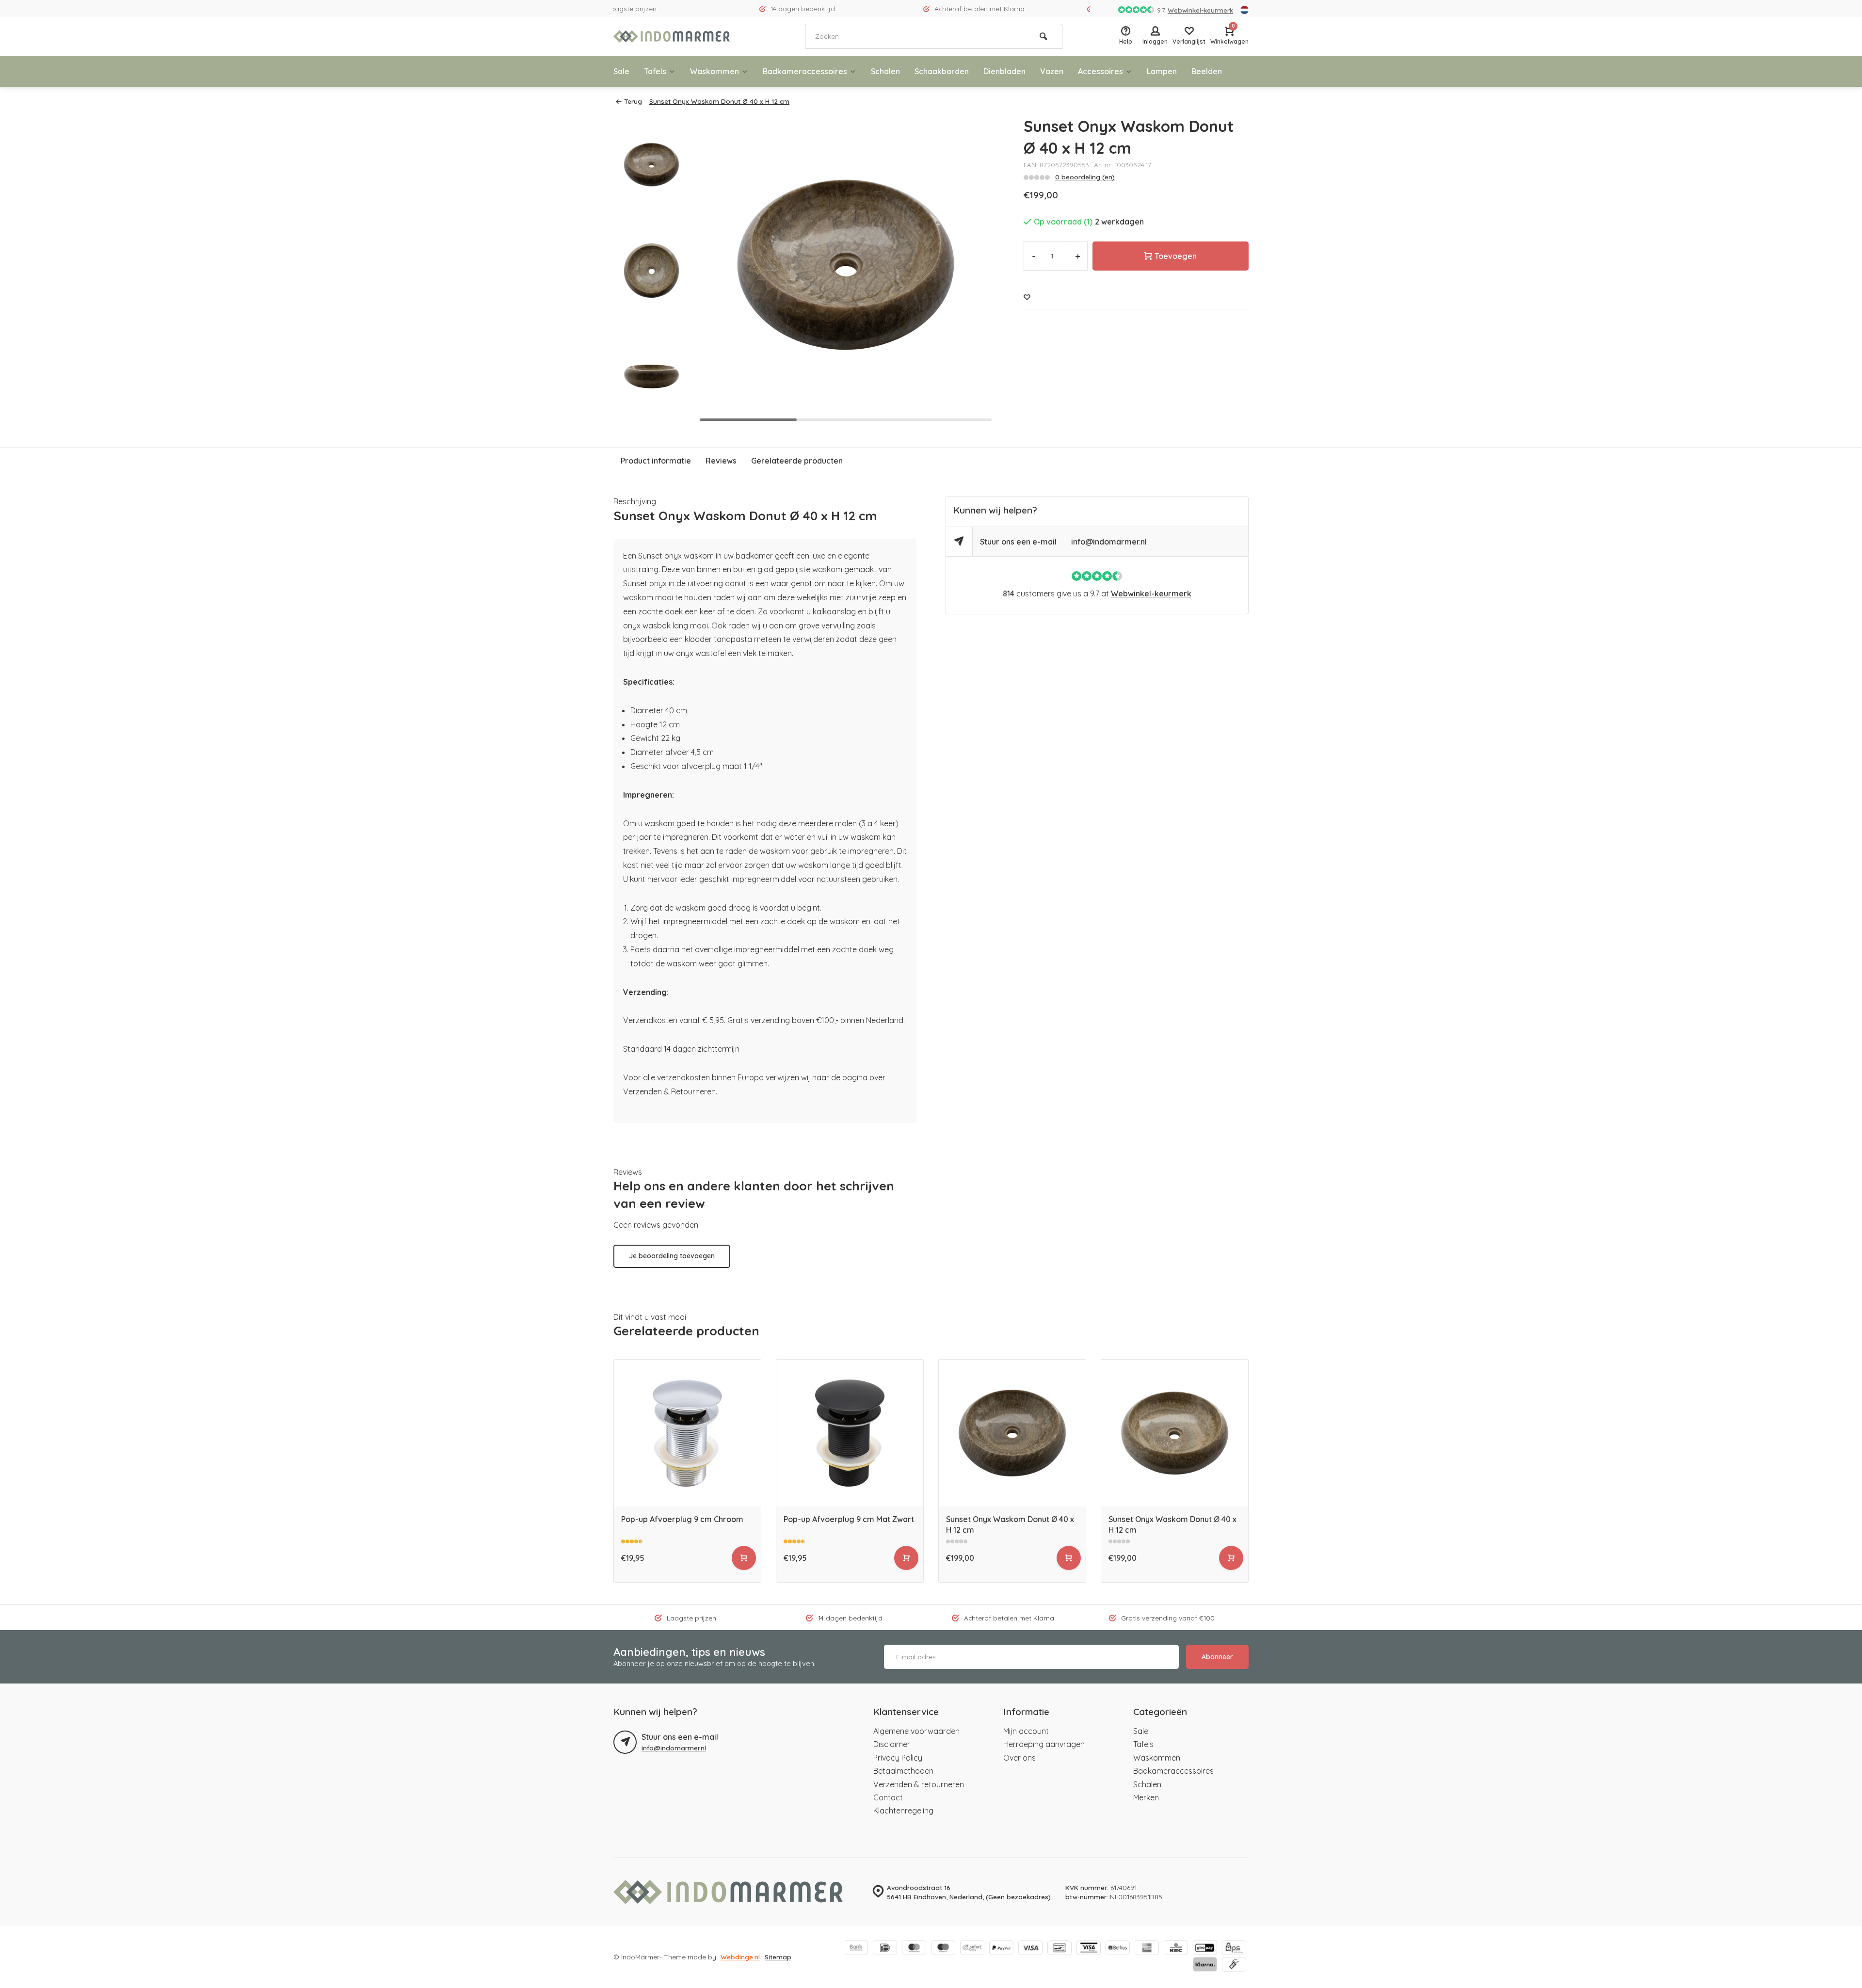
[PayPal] (1001, 1949)
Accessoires (1100, 71)
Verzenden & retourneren (919, 1784)
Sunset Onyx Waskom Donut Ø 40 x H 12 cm (719, 101)
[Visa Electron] (1089, 1949)
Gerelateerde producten (797, 461)
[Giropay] (1205, 1949)
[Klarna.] (1205, 1965)
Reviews (721, 461)
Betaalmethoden (903, 1771)
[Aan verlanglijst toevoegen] (1027, 297)
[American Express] (1147, 1949)
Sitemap (778, 1957)
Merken (1146, 1797)
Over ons (1019, 1758)
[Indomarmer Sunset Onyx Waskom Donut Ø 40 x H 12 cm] (1012, 1433)
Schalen (885, 71)
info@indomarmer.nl (1109, 542)
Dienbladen (1004, 71)
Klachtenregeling (903, 1811)
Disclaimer (892, 1744)
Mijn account (1026, 1731)
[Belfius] (1118, 1949)
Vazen (1052, 71)
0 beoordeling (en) (1085, 177)
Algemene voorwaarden (916, 1731)
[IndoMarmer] (672, 36)
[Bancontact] (1059, 1949)
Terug (633, 101)
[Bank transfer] (856, 1949)
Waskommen (714, 71)
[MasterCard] (914, 1949)
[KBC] (1176, 1949)
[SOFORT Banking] (972, 1949)
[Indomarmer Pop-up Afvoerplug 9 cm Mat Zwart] (850, 1433)
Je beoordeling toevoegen (672, 1256)
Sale (621, 71)
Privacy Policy (898, 1758)
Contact (888, 1797)
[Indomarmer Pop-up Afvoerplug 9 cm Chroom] (687, 1433)
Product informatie (656, 461)
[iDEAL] (885, 1949)
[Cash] (1234, 1965)
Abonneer (1217, 1657)
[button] (975, 271)
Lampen (1162, 71)
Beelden (1207, 71)
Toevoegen (1176, 256)
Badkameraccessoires (805, 71)
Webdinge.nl (740, 1957)
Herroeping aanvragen (1044, 1744)
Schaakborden (942, 71)
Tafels (655, 71)
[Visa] (1030, 1949)
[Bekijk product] (744, 1558)
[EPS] (1234, 1949)
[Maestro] (943, 1949)
